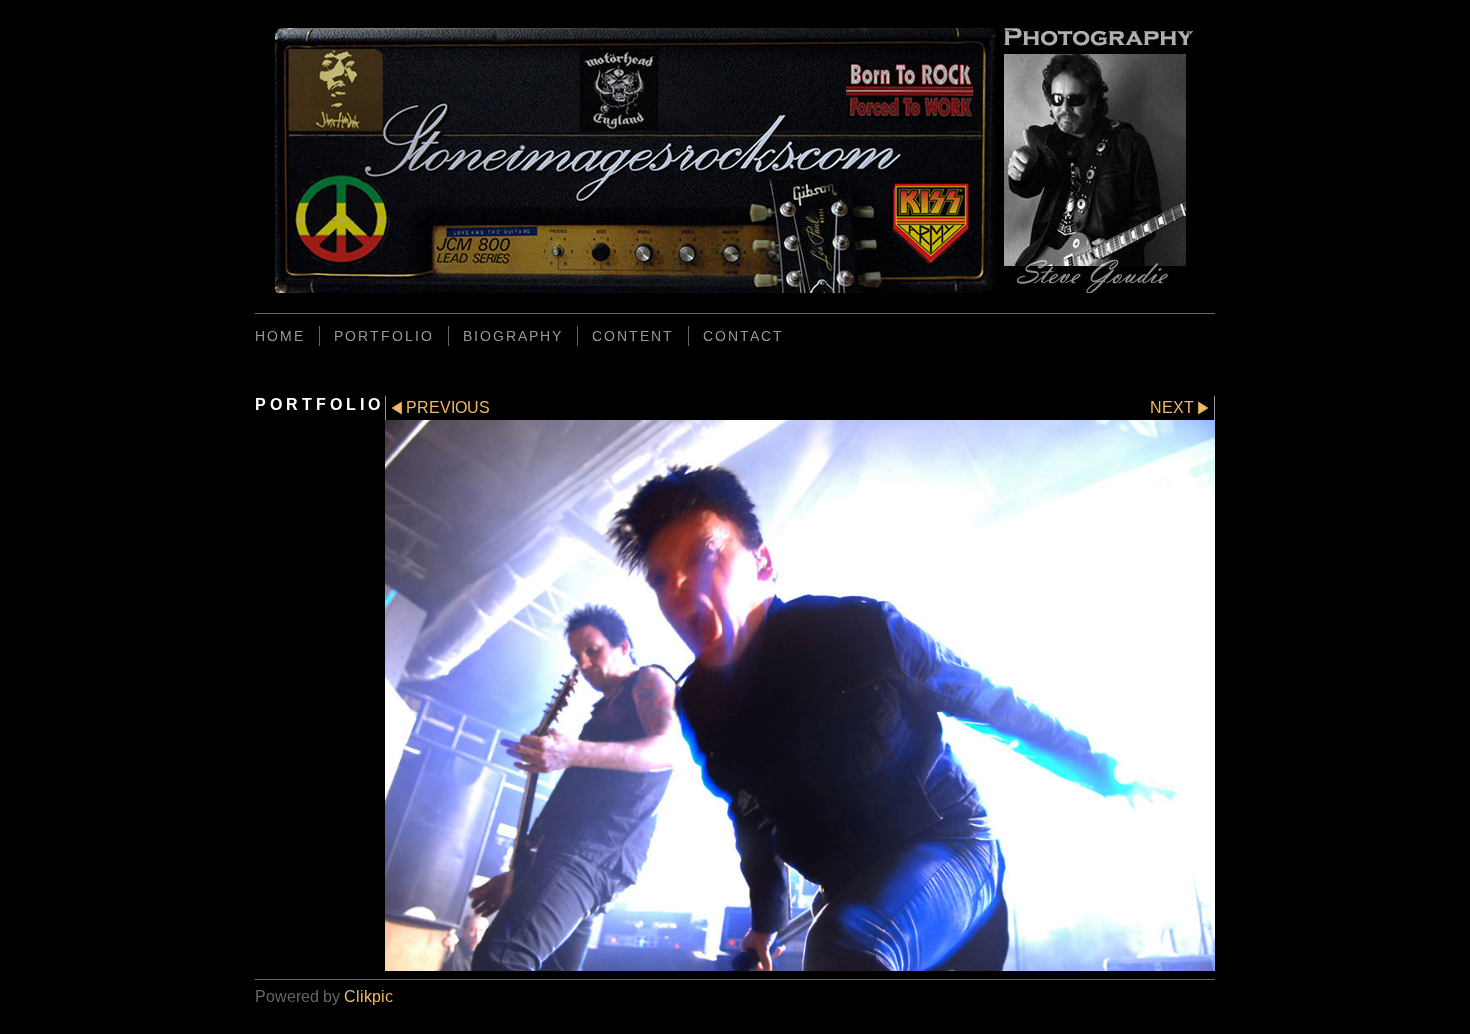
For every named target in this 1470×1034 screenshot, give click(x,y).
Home (280, 336)
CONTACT (743, 336)
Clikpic (368, 996)
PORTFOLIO (384, 336)
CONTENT (633, 336)
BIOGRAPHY (513, 336)
